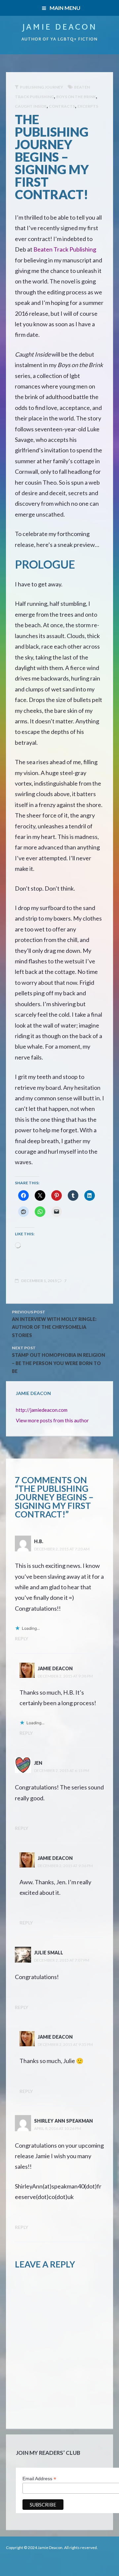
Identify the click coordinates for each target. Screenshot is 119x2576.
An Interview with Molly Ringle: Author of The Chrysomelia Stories (54, 1327)
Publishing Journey (41, 87)
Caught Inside (31, 106)
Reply (21, 1638)
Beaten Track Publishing (65, 249)
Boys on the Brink (76, 97)
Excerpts (88, 106)
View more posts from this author (52, 1420)
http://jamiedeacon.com (42, 1410)
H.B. (39, 1541)
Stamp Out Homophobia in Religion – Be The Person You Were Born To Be (59, 1363)
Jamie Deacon (59, 28)
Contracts (62, 106)
